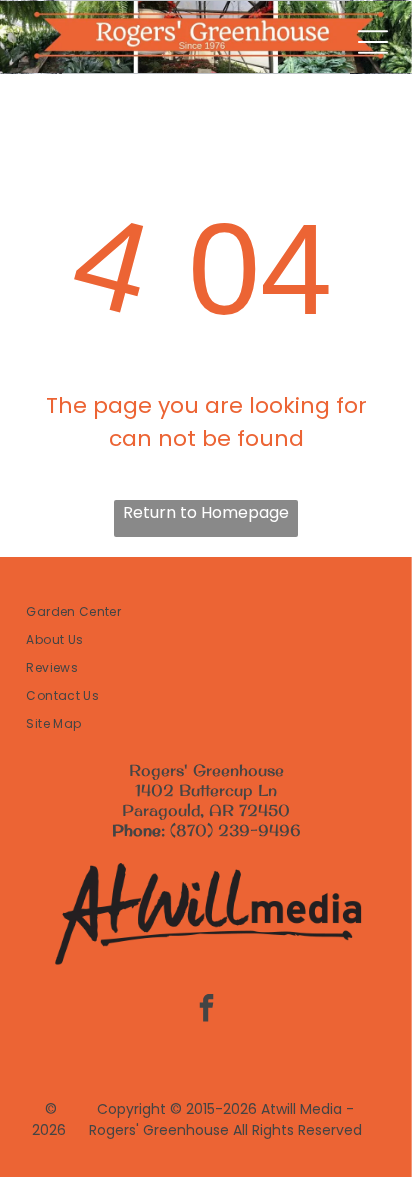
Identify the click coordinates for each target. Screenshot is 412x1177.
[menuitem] (205, 612)
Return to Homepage (206, 512)
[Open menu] (373, 42)
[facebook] (206, 1010)
